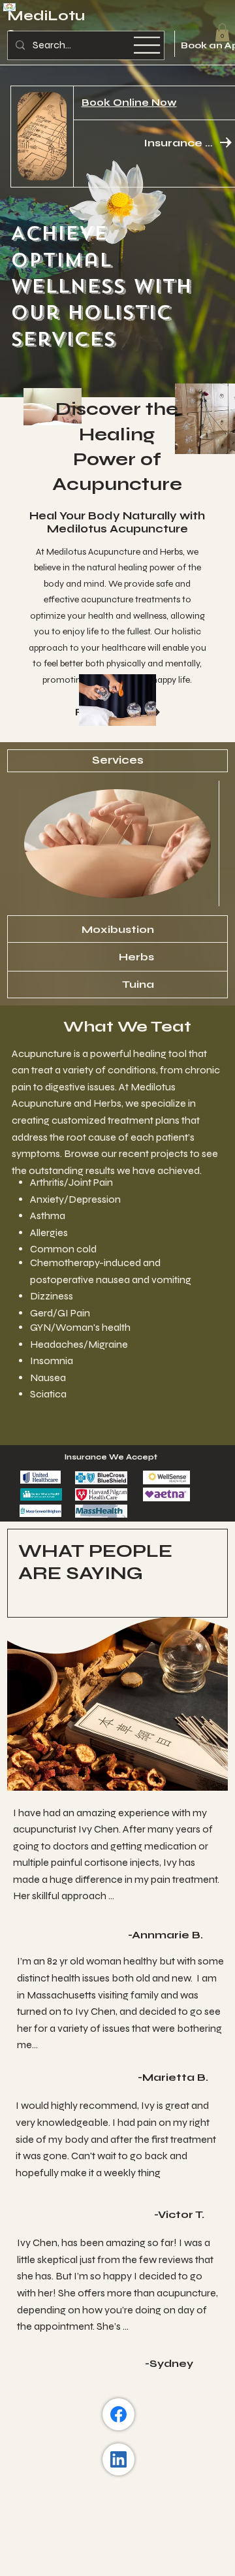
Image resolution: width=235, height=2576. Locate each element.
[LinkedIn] (118, 2459)
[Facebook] (118, 2414)
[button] (222, 32)
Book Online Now (129, 103)
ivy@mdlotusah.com (80, 2513)
